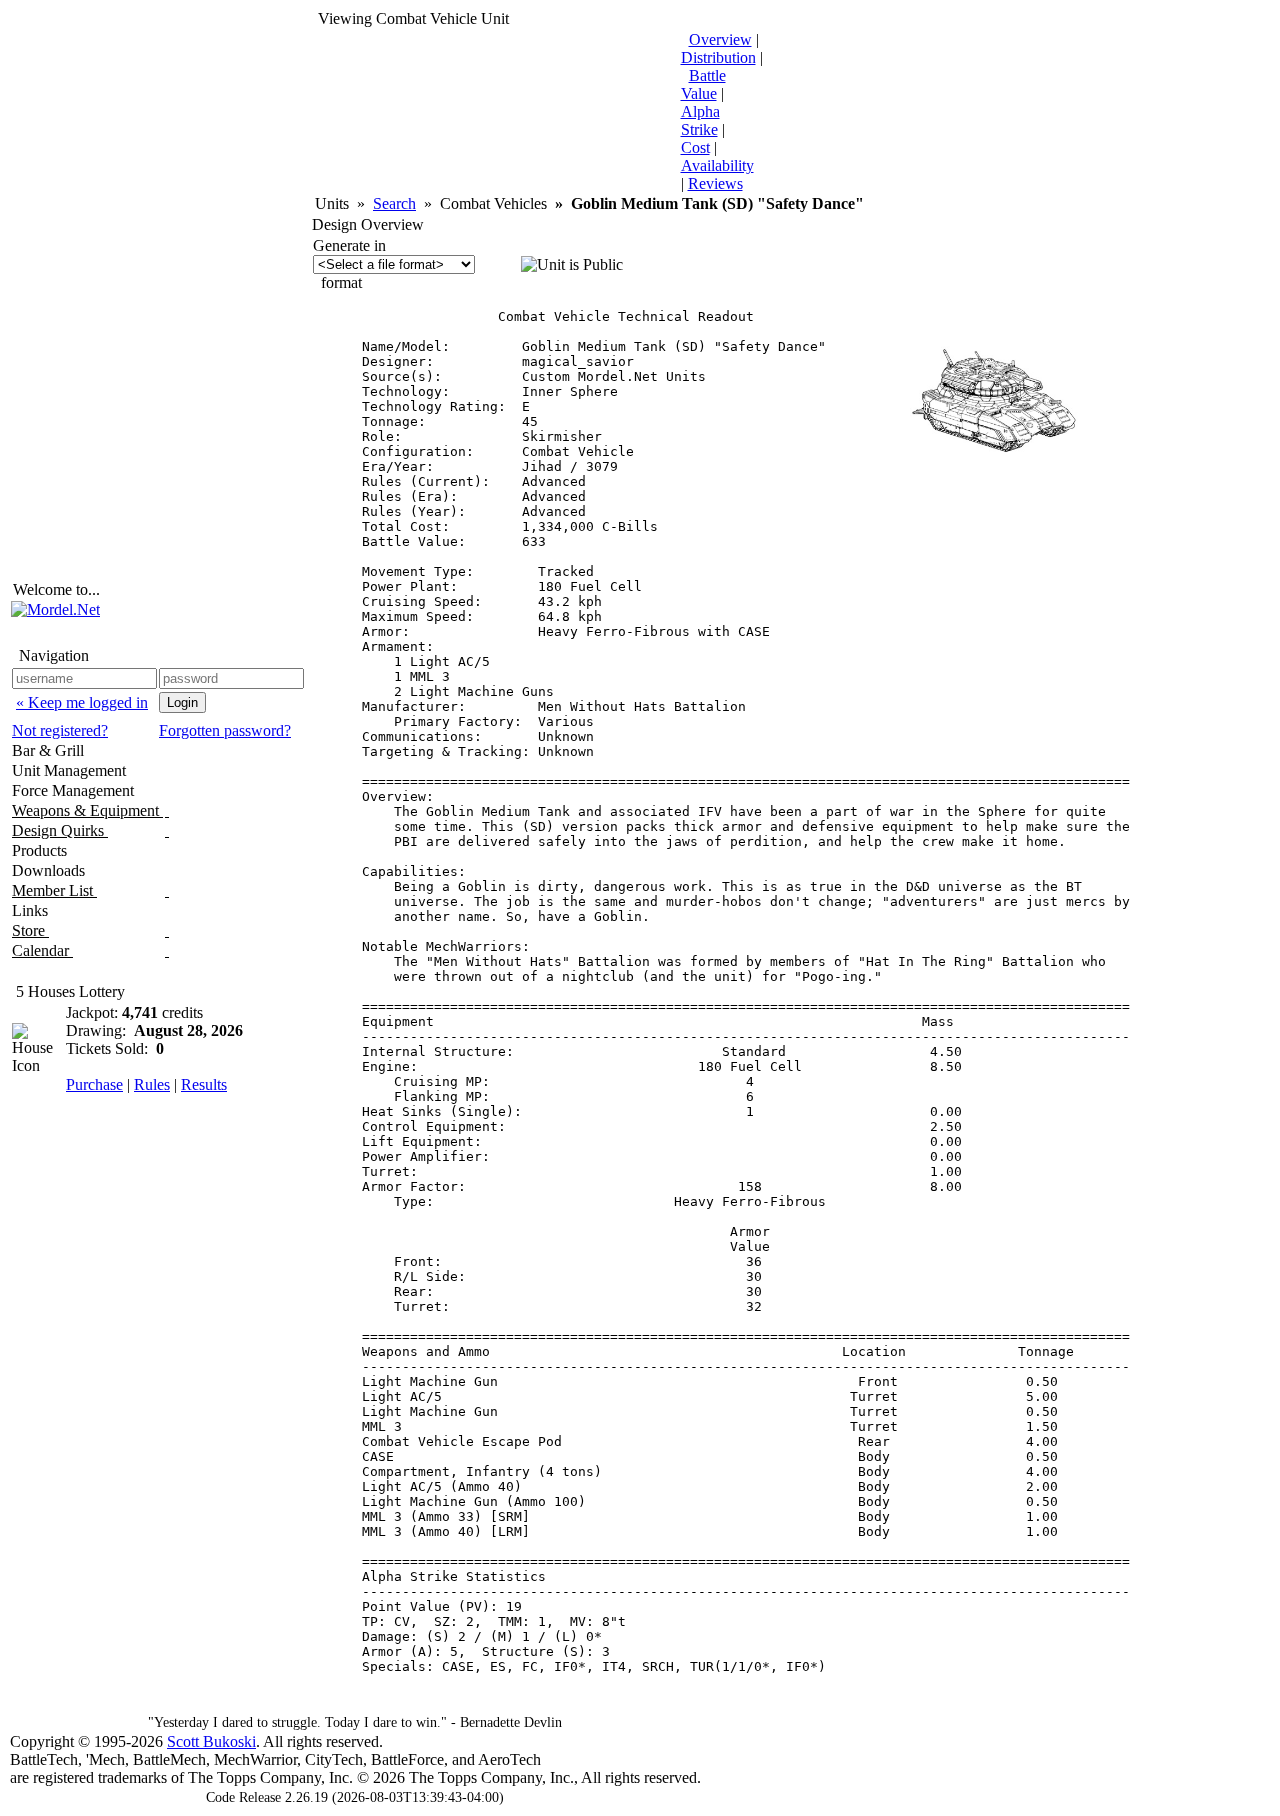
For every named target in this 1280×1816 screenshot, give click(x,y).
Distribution (718, 57)
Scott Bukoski (211, 1741)
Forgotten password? (225, 730)
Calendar (42, 950)
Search (394, 203)
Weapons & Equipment (87, 810)
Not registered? (60, 730)
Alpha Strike (700, 120)
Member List (54, 890)
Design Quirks (60, 830)
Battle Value (703, 84)
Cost (695, 147)
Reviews (715, 183)
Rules (152, 1084)
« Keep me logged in (82, 702)
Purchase (94, 1084)
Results (204, 1084)
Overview (720, 39)
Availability (717, 165)
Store (30, 930)
